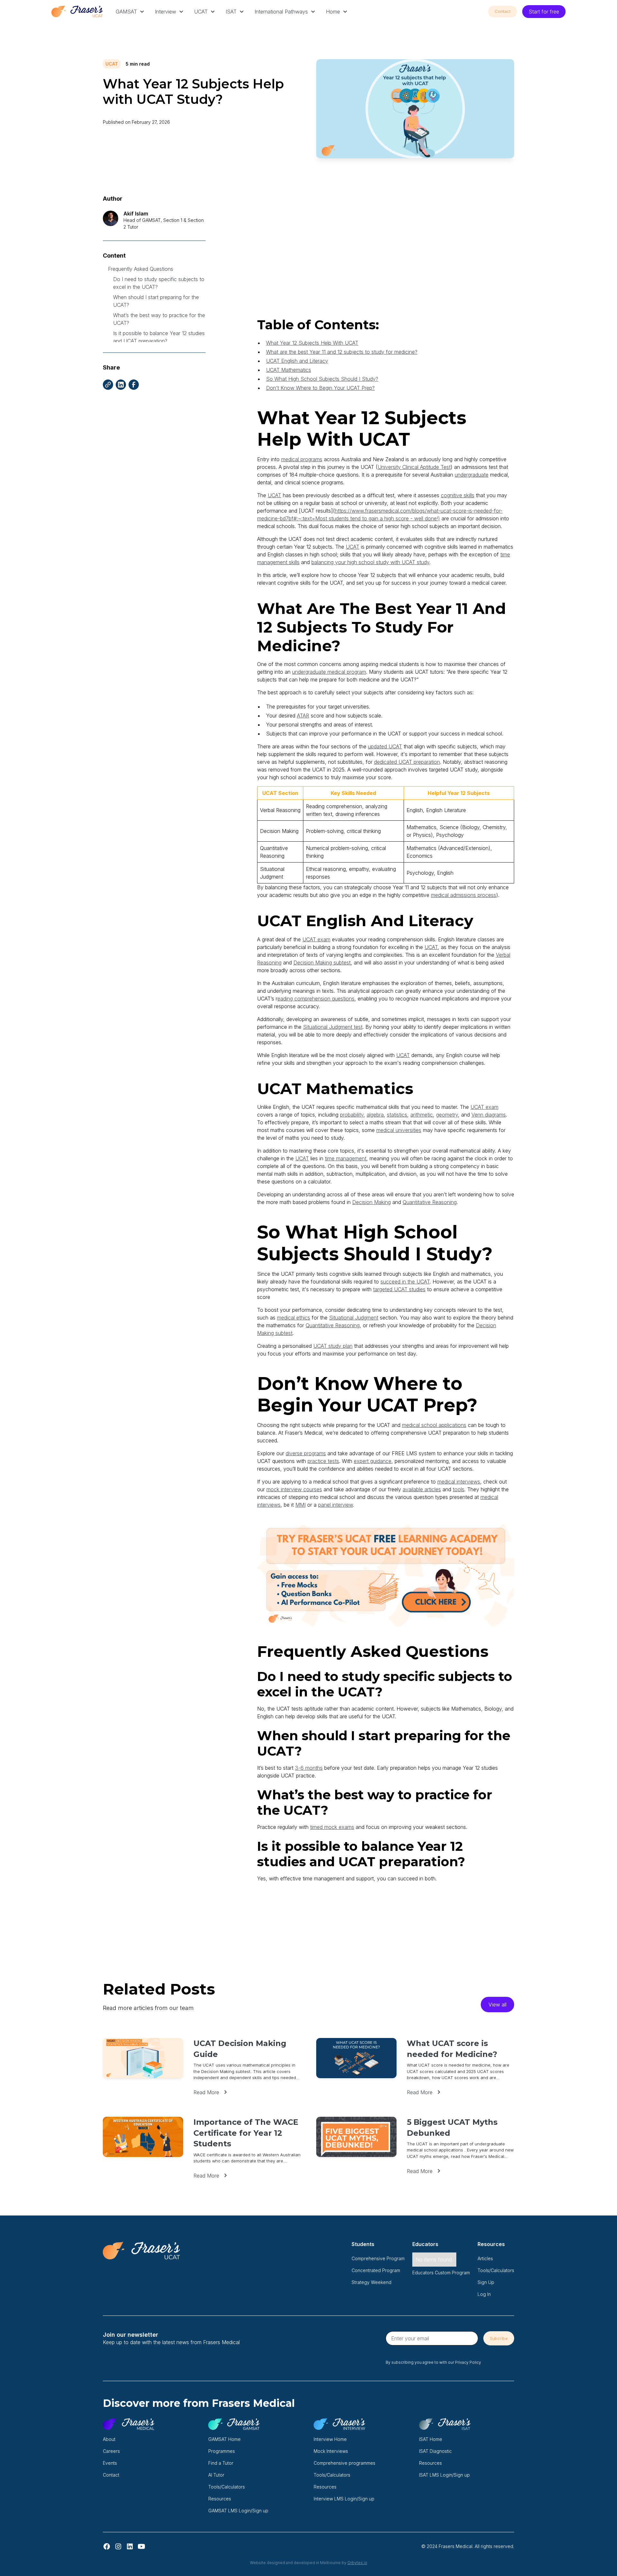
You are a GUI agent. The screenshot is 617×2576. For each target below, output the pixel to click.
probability (352, 1115)
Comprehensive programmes (344, 2463)
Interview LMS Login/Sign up (344, 2499)
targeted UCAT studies (399, 1289)
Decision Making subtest (322, 963)
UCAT (201, 12)
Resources (220, 2499)
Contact (503, 11)
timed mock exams (332, 1827)
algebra (375, 1115)
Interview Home (330, 2439)
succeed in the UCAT (405, 1282)
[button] (130, 12)
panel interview (335, 1505)
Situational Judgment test (333, 1027)
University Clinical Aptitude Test (414, 467)
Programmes (222, 2451)
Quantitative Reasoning (430, 1202)
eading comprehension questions (316, 999)
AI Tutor (216, 2475)
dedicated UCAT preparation (407, 762)
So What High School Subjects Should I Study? (322, 379)
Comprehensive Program (378, 2258)
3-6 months (309, 1768)
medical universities (399, 1130)
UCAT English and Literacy (297, 361)
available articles (422, 1489)
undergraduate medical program (329, 672)
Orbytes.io (357, 2563)
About (109, 2439)
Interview (165, 12)
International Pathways (281, 12)
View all (497, 2005)
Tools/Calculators (496, 2270)
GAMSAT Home (224, 2439)
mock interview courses (294, 1489)
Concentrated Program (376, 2270)
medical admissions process (464, 895)
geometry (447, 1115)
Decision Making (371, 1202)
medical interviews (459, 1482)
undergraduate (472, 475)
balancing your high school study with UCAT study (370, 562)
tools (459, 1489)
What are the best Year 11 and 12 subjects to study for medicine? (342, 352)
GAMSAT (126, 12)
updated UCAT (385, 746)
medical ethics (294, 1318)
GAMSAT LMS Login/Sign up (238, 2511)
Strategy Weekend (371, 2282)
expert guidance (373, 1461)
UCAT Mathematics (289, 370)
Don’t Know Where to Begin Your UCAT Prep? (320, 388)
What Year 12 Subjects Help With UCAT (312, 343)
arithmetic (422, 1115)
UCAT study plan (333, 1346)
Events (110, 2463)
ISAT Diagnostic (435, 2451)
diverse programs (306, 1453)
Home (333, 12)
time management (346, 1158)
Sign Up (486, 2282)
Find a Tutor (221, 2463)
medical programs (302, 459)
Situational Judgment (354, 1318)
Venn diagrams (489, 1115)
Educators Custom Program (441, 2273)
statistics (397, 1115)
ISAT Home (431, 2439)
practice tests (323, 1461)
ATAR (303, 716)
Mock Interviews (331, 2451)
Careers (111, 2451)
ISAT (231, 12)
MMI (300, 1505)
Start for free (544, 12)
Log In (484, 2294)
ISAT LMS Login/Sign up (444, 2475)
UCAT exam (316, 939)
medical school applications (434, 1425)
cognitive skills (458, 495)
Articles (485, 2258)
